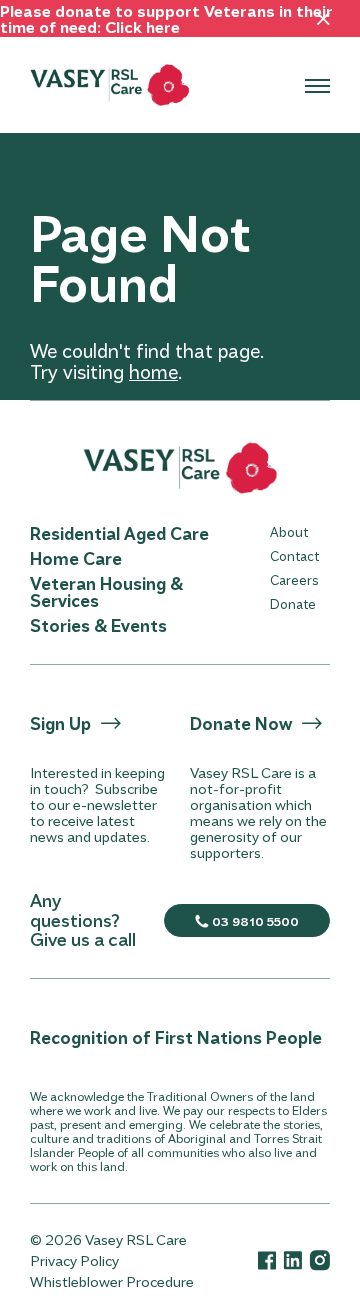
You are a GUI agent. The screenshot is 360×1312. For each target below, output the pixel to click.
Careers (294, 579)
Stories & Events (98, 625)
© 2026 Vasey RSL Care (108, 1239)
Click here (142, 26)
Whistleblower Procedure (112, 1281)
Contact (294, 555)
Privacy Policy (74, 1260)
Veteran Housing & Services (106, 591)
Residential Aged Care (119, 533)
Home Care (76, 558)
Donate (293, 603)
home (153, 371)
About (289, 531)
